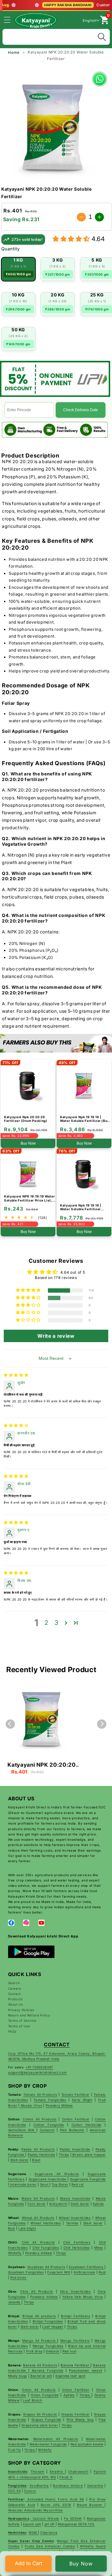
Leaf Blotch (32, 2400)
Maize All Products (38, 2198)
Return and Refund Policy (29, 2015)
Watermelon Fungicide (48, 2444)
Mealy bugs (18, 2376)
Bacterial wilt (41, 2376)
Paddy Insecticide (75, 2149)
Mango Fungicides (48, 2346)
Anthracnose (84, 2272)
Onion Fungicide (45, 2395)
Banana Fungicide (46, 2370)
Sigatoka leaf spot (70, 2376)
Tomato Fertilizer (75, 2095)
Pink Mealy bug (80, 2420)
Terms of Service (22, 2020)
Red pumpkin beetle (87, 2444)
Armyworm (58, 2204)
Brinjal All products (39, 2316)
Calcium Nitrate (45, 2518)
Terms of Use (19, 2026)
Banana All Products (40, 2365)
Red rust (69, 2351)
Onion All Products (39, 2390)
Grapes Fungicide (46, 2420)
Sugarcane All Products (57, 2174)
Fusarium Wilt (59, 2272)
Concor (30, 2491)
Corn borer (37, 2204)
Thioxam (37, 2471)
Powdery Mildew (59, 2105)
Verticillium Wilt (22, 2130)
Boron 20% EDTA (56, 2505)
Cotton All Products (40, 2119)
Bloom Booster (91, 2505)
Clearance (49, 2532)
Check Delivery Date (81, 410)
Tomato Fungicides (50, 2100)
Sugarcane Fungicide (88, 2179)
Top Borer (60, 2184)
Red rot (78, 2184)
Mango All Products (40, 2341)
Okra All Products (37, 2291)
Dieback (52, 2351)
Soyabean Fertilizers (87, 2267)
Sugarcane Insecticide (48, 2179)
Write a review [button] (56, 1336)
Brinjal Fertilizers (75, 2316)
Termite (72, 2223)
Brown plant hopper (89, 2155)
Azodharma (39, 2485)
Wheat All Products (38, 2218)
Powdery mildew (39, 2253)
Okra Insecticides (75, 2291)
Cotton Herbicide (86, 2125)
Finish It (66, 2477)
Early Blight (82, 2100)
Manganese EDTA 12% (76, 2524)
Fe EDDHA (73, 2518)
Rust (12, 2228)
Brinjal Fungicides (48, 2321)
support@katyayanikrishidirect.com (37, 2072)
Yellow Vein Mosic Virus (83, 2297)
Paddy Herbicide (41, 2155)
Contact (15, 1994)
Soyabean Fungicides (26, 2272)
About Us (16, 2004)
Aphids (98, 2204)
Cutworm (47, 2130)
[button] (11, 20)
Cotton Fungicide (49, 2125)
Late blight (27, 2228)
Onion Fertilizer (76, 2390)
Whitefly (15, 2253)
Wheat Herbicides (46, 2223)
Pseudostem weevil (86, 2370)
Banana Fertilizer (76, 2365)
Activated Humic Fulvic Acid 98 (55, 2499)
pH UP (50, 2524)
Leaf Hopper (53, 2327)
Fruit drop (34, 2351)
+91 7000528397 (39, 2067)
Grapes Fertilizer (75, 2414)
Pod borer (19, 2277)
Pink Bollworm (72, 2130)
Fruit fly (15, 2450)
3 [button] (56, 1623)
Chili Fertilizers (77, 2242)
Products (15, 1999)
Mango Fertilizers (75, 2341)
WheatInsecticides (75, 2218)
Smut (45, 2184)
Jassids (15, 2302)
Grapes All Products (40, 2414)
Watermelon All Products (56, 2439)
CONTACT (57, 2045)
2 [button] (47, 1623)
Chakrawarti (78, 2471)
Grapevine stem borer (40, 2425)
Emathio (57, 2471)
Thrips (64, 2155)
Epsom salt (32, 2524)
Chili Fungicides (46, 2248)
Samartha (95, 2485)
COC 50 (14, 2491)
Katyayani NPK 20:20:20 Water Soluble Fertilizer (42, 1765)
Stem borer (20, 2160)
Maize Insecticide (75, 2198)
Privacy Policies (21, 2010)
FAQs (12, 2031)
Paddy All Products (38, 2149)
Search (14, 1983)
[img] (16, 1375)
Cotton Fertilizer (76, 2119)
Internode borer (23, 2184)
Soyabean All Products (46, 2267)
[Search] (102, 37)
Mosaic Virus (31, 2105)
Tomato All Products (40, 2095)
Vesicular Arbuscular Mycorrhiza (35, 2510)
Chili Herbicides (77, 2248)
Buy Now (81, 2564)
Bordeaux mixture (68, 2485)
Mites (99, 2248)
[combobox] (56, 36)
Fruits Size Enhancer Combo (50, 2546)
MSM (33, 2532)
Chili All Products (38, 2242)
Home (14, 52)
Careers (15, 1988)
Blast (36, 2160)
